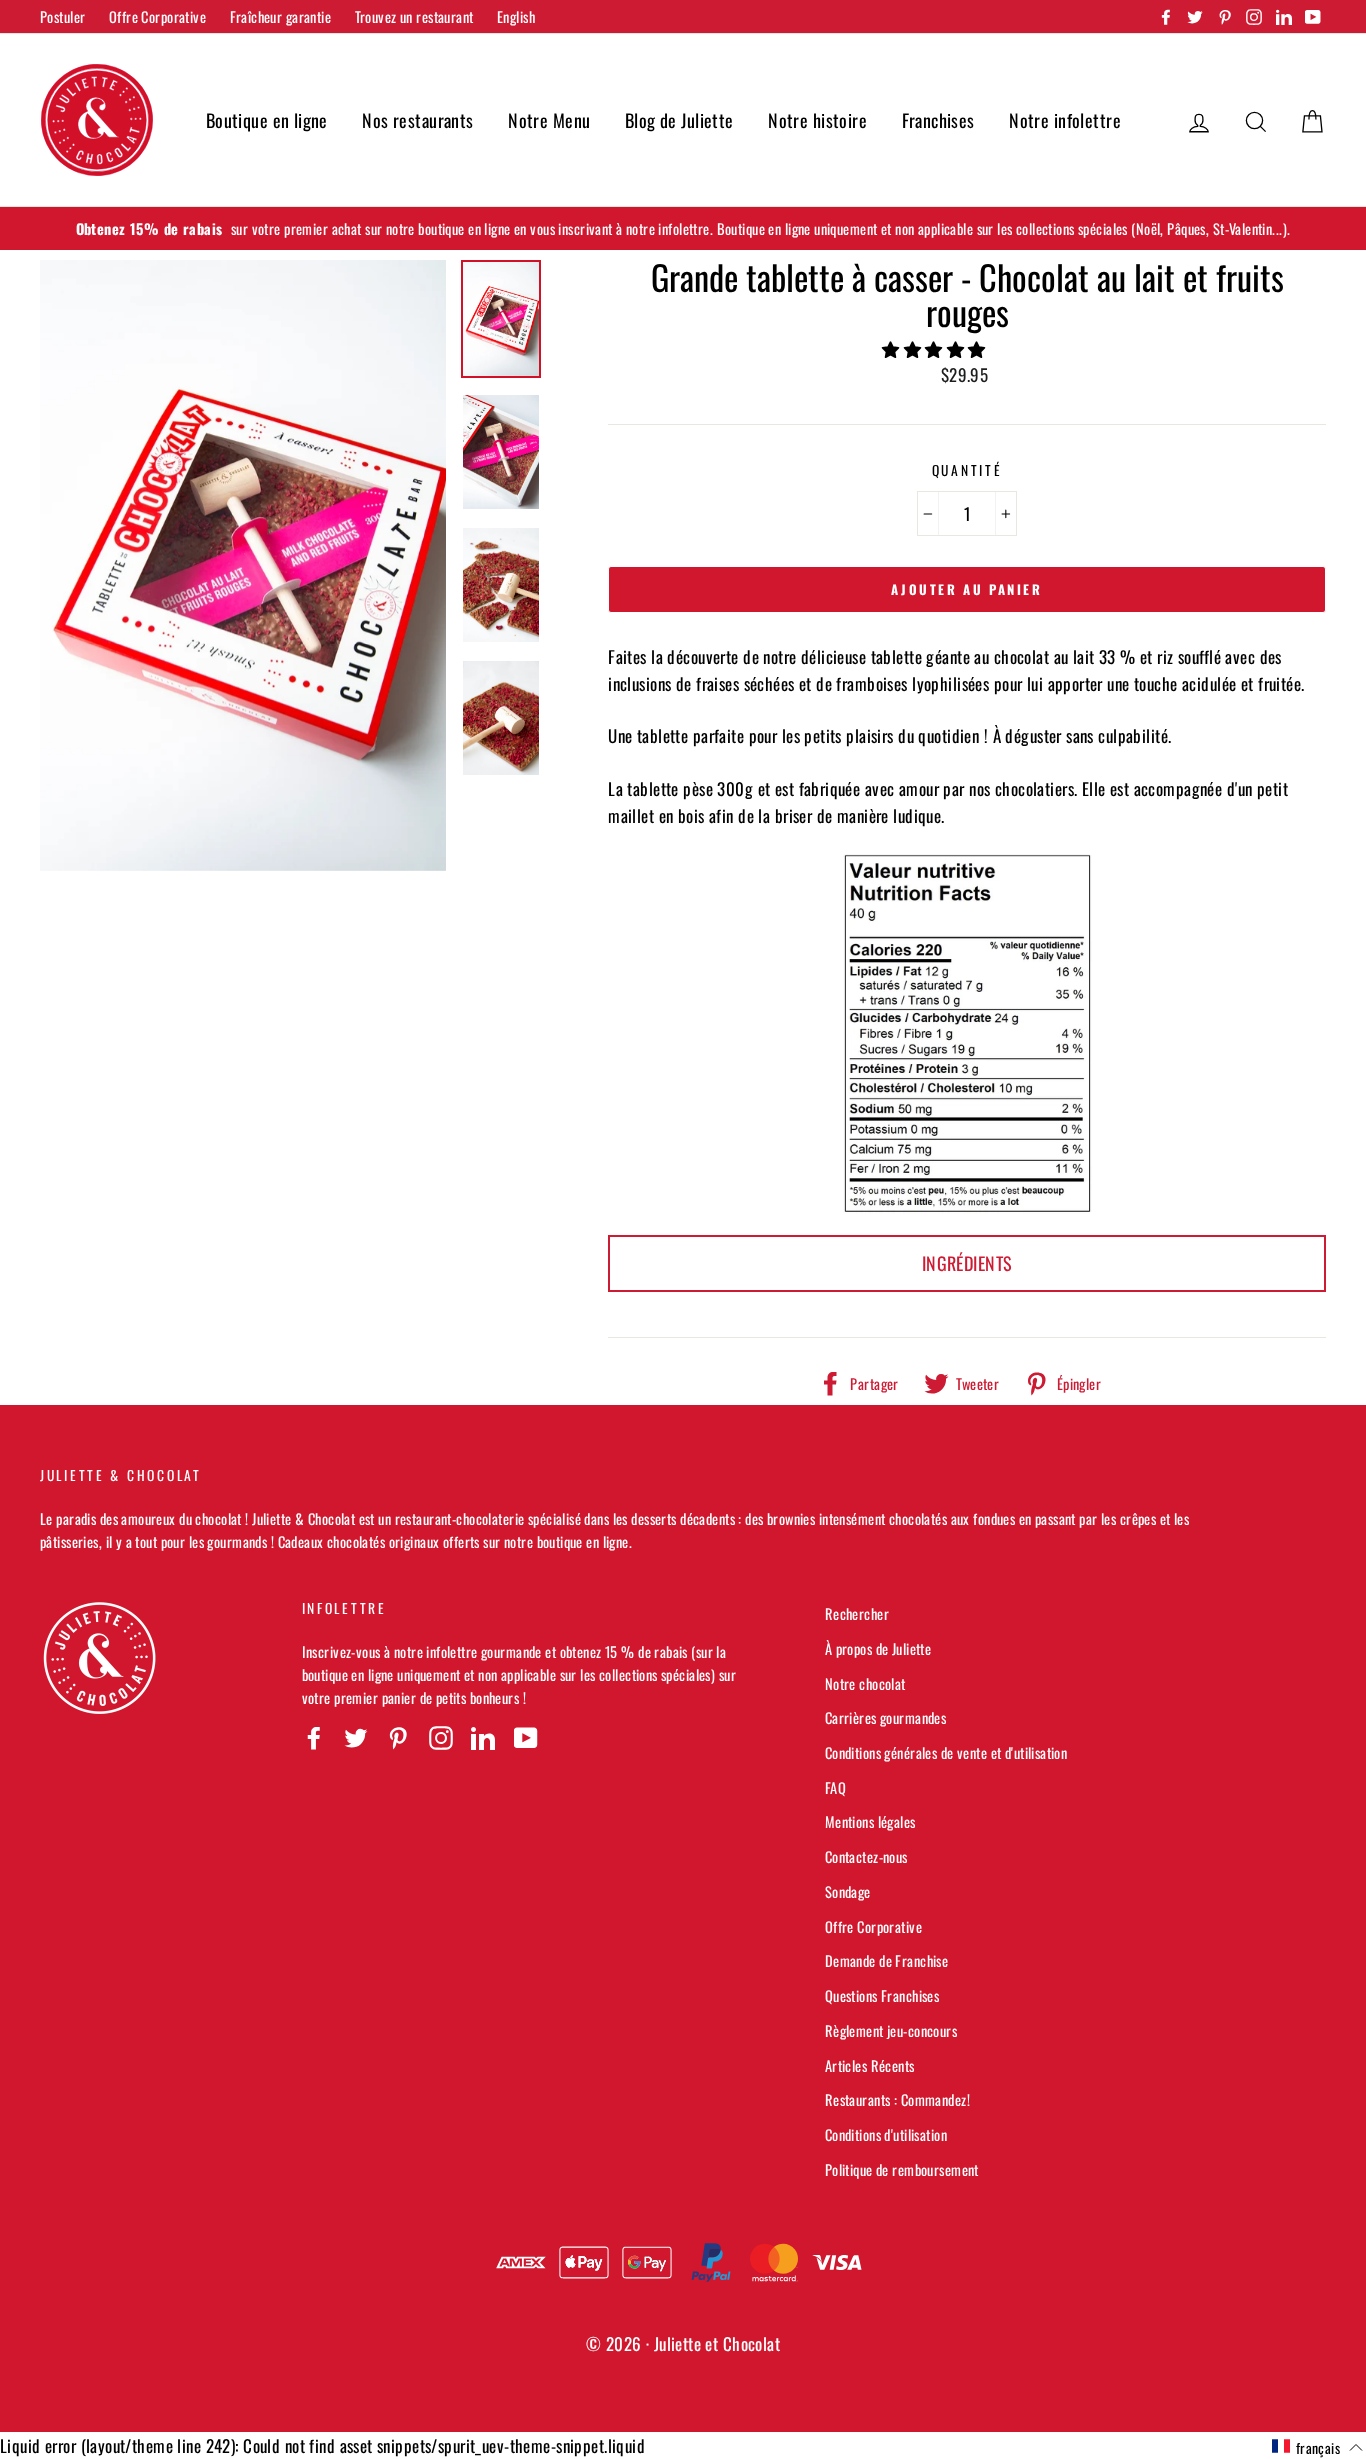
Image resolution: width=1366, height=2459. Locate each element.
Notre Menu (549, 120)
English (516, 16)
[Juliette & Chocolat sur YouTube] (526, 1737)
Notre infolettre (1065, 120)
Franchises (938, 120)
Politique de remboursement (902, 2169)
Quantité (967, 470)
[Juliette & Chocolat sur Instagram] (441, 1737)
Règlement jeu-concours (891, 2030)
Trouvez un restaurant (414, 16)
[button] (936, 348)
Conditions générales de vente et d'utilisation (946, 1752)
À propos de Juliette (878, 1648)
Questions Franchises (882, 1995)
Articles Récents (870, 2065)
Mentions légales (870, 1821)
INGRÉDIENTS (967, 1263)
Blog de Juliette (679, 120)
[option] (683, 228)
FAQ (835, 1787)
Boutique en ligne (267, 120)
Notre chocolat (865, 1683)
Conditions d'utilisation (886, 2134)
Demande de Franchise (887, 1960)
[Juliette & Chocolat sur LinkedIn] (483, 1737)
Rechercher (857, 1613)
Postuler (62, 16)
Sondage (848, 1891)
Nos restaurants (417, 120)
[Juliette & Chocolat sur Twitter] (356, 1737)
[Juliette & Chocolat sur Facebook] (314, 1737)
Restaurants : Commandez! (897, 2099)
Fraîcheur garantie (281, 16)
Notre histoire (817, 120)
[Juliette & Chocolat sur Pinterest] (398, 1737)
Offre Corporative (157, 16)
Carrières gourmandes (886, 1717)
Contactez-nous (866, 1856)
